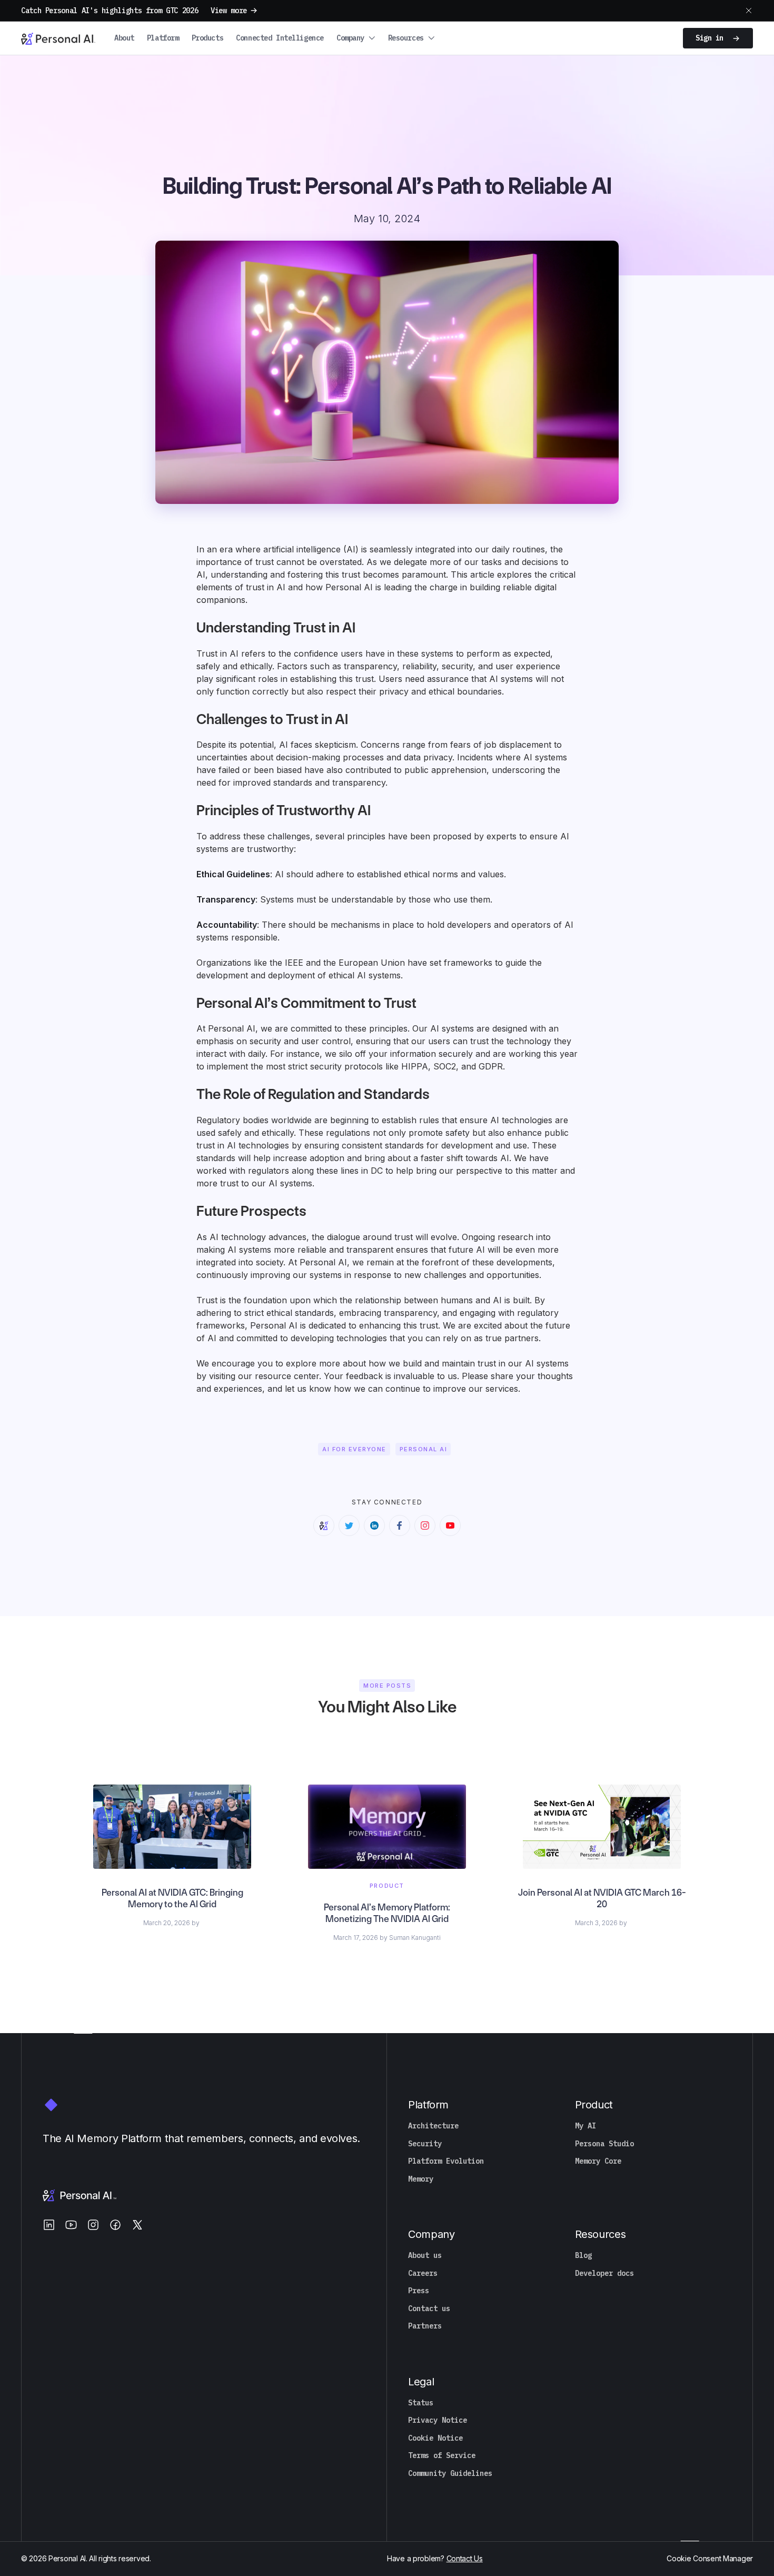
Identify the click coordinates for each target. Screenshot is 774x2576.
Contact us (429, 2309)
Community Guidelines (450, 2474)
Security (425, 2144)
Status (421, 2403)
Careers (423, 2273)
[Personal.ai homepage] (58, 38)
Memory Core (598, 2161)
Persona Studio (604, 2144)
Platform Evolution (446, 2161)
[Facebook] (115, 2225)
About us (425, 2256)
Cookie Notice (435, 2438)
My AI (586, 2126)
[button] (356, 38)
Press (419, 2291)
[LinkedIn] (49, 2225)
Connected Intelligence (280, 38)
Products (208, 38)
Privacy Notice (438, 2420)
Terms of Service (442, 2456)
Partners (425, 2326)
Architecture (433, 2126)
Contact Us (465, 2558)
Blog (583, 2256)
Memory (421, 2179)
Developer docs (604, 2273)
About (124, 38)
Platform (163, 38)
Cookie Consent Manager (710, 2558)
